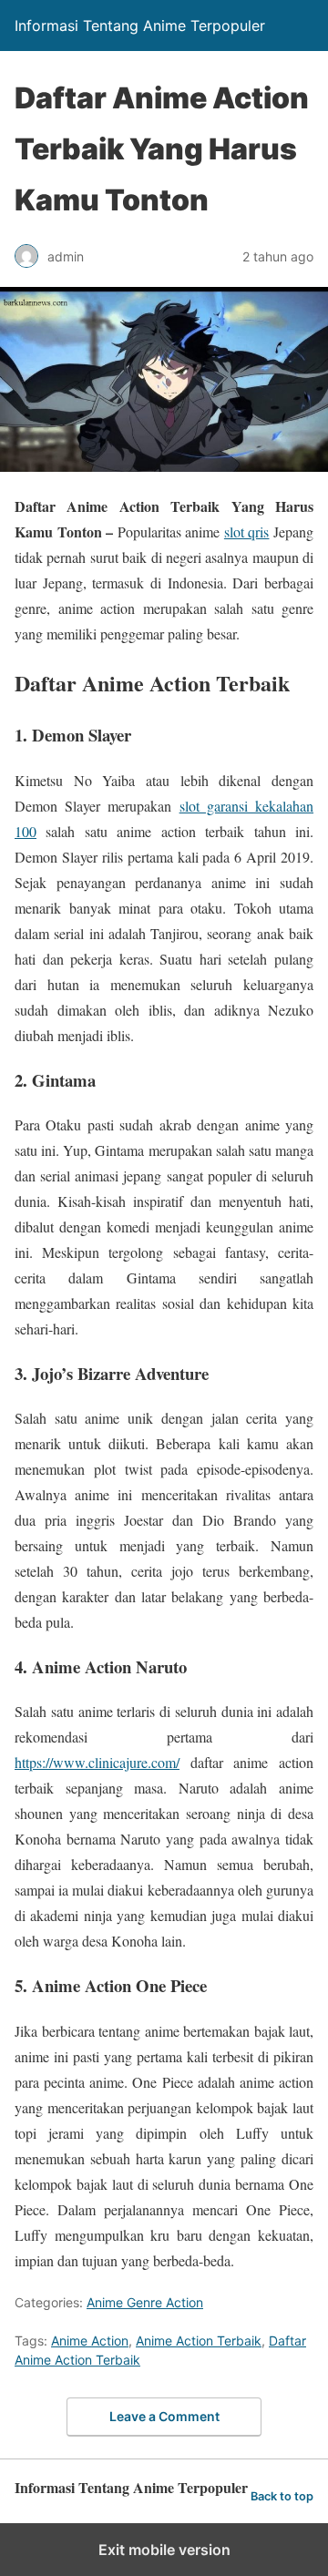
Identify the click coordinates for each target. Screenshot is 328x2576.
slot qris (247, 532)
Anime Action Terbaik (199, 2341)
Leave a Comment (164, 2416)
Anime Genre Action (145, 2302)
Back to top (282, 2496)
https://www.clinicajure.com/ (97, 1762)
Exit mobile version (164, 2550)
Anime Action (90, 2341)
